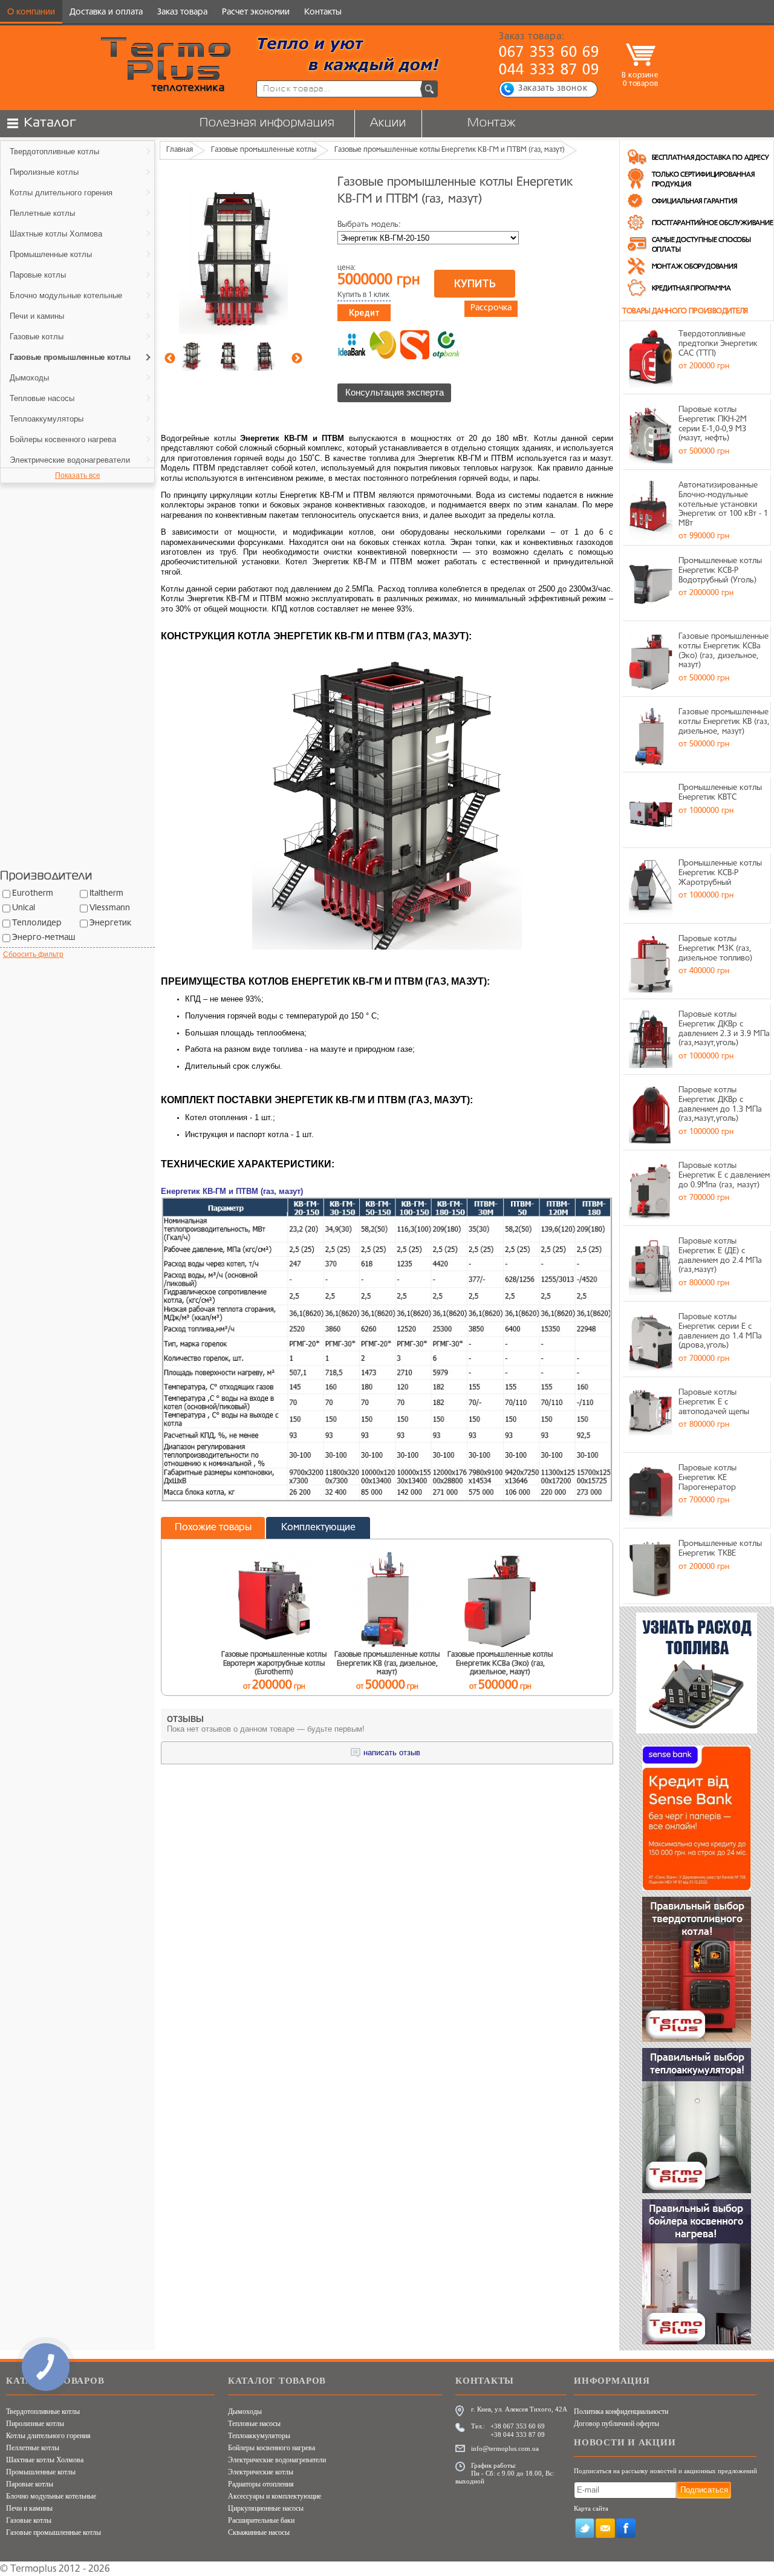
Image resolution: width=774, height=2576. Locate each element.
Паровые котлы (30, 2484)
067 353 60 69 (549, 53)
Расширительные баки (261, 2520)
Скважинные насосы (259, 2532)
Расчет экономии (256, 12)
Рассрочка (491, 308)
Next (297, 359)
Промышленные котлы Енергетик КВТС (720, 793)
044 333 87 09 (549, 71)
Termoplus (33, 2569)
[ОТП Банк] (446, 345)
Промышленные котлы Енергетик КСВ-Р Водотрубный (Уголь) (720, 570)
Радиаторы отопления (261, 2484)
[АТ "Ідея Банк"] (352, 345)
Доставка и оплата (106, 12)
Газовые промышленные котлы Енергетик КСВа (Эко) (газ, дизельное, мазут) (724, 651)
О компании (31, 12)
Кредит (364, 313)
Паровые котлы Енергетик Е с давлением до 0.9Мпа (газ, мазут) (724, 1175)
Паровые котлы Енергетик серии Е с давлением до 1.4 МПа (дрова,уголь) (720, 1331)
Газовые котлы (29, 2520)
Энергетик (110, 923)
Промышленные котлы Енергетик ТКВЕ (720, 1549)
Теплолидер (37, 923)
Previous (170, 359)
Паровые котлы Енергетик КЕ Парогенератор (707, 1478)
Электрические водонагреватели (277, 2460)
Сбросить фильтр (33, 954)
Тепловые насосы (254, 2424)
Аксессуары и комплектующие (275, 2496)
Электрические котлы (261, 2472)
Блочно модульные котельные (51, 2496)
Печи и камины (29, 2508)
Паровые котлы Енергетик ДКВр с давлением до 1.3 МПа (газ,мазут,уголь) (720, 1104)
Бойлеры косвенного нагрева (272, 2448)
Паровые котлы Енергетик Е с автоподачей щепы (714, 1402)
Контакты (323, 12)
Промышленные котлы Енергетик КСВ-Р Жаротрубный (720, 873)
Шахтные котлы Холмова (45, 2460)
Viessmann (110, 908)
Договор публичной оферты (616, 2424)
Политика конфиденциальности (621, 2411)
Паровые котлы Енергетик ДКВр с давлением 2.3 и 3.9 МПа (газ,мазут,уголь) (724, 1029)
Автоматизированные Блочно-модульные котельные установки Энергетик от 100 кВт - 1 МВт (723, 504)
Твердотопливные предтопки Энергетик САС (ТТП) (718, 344)
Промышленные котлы (41, 2472)
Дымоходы (245, 2411)
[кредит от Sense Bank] (415, 345)
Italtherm (106, 894)
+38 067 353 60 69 (518, 2426)
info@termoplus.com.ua (505, 2448)
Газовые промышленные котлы (54, 2532)
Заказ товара (182, 12)
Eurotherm (33, 894)
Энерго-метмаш (44, 938)
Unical (24, 908)
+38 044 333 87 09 (518, 2434)
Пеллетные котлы (33, 2448)
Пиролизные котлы (35, 2424)
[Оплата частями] (383, 345)
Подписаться (704, 2490)
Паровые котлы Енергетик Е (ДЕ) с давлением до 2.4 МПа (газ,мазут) (720, 1256)
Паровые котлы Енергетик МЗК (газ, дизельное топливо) (715, 948)
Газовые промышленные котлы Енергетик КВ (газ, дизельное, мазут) (724, 722)
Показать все (78, 475)
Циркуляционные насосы (266, 2508)
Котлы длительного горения (48, 2436)
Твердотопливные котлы (43, 2411)
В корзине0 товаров (640, 80)
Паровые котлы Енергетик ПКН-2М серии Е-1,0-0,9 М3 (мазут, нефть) (713, 424)
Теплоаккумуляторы (259, 2436)
